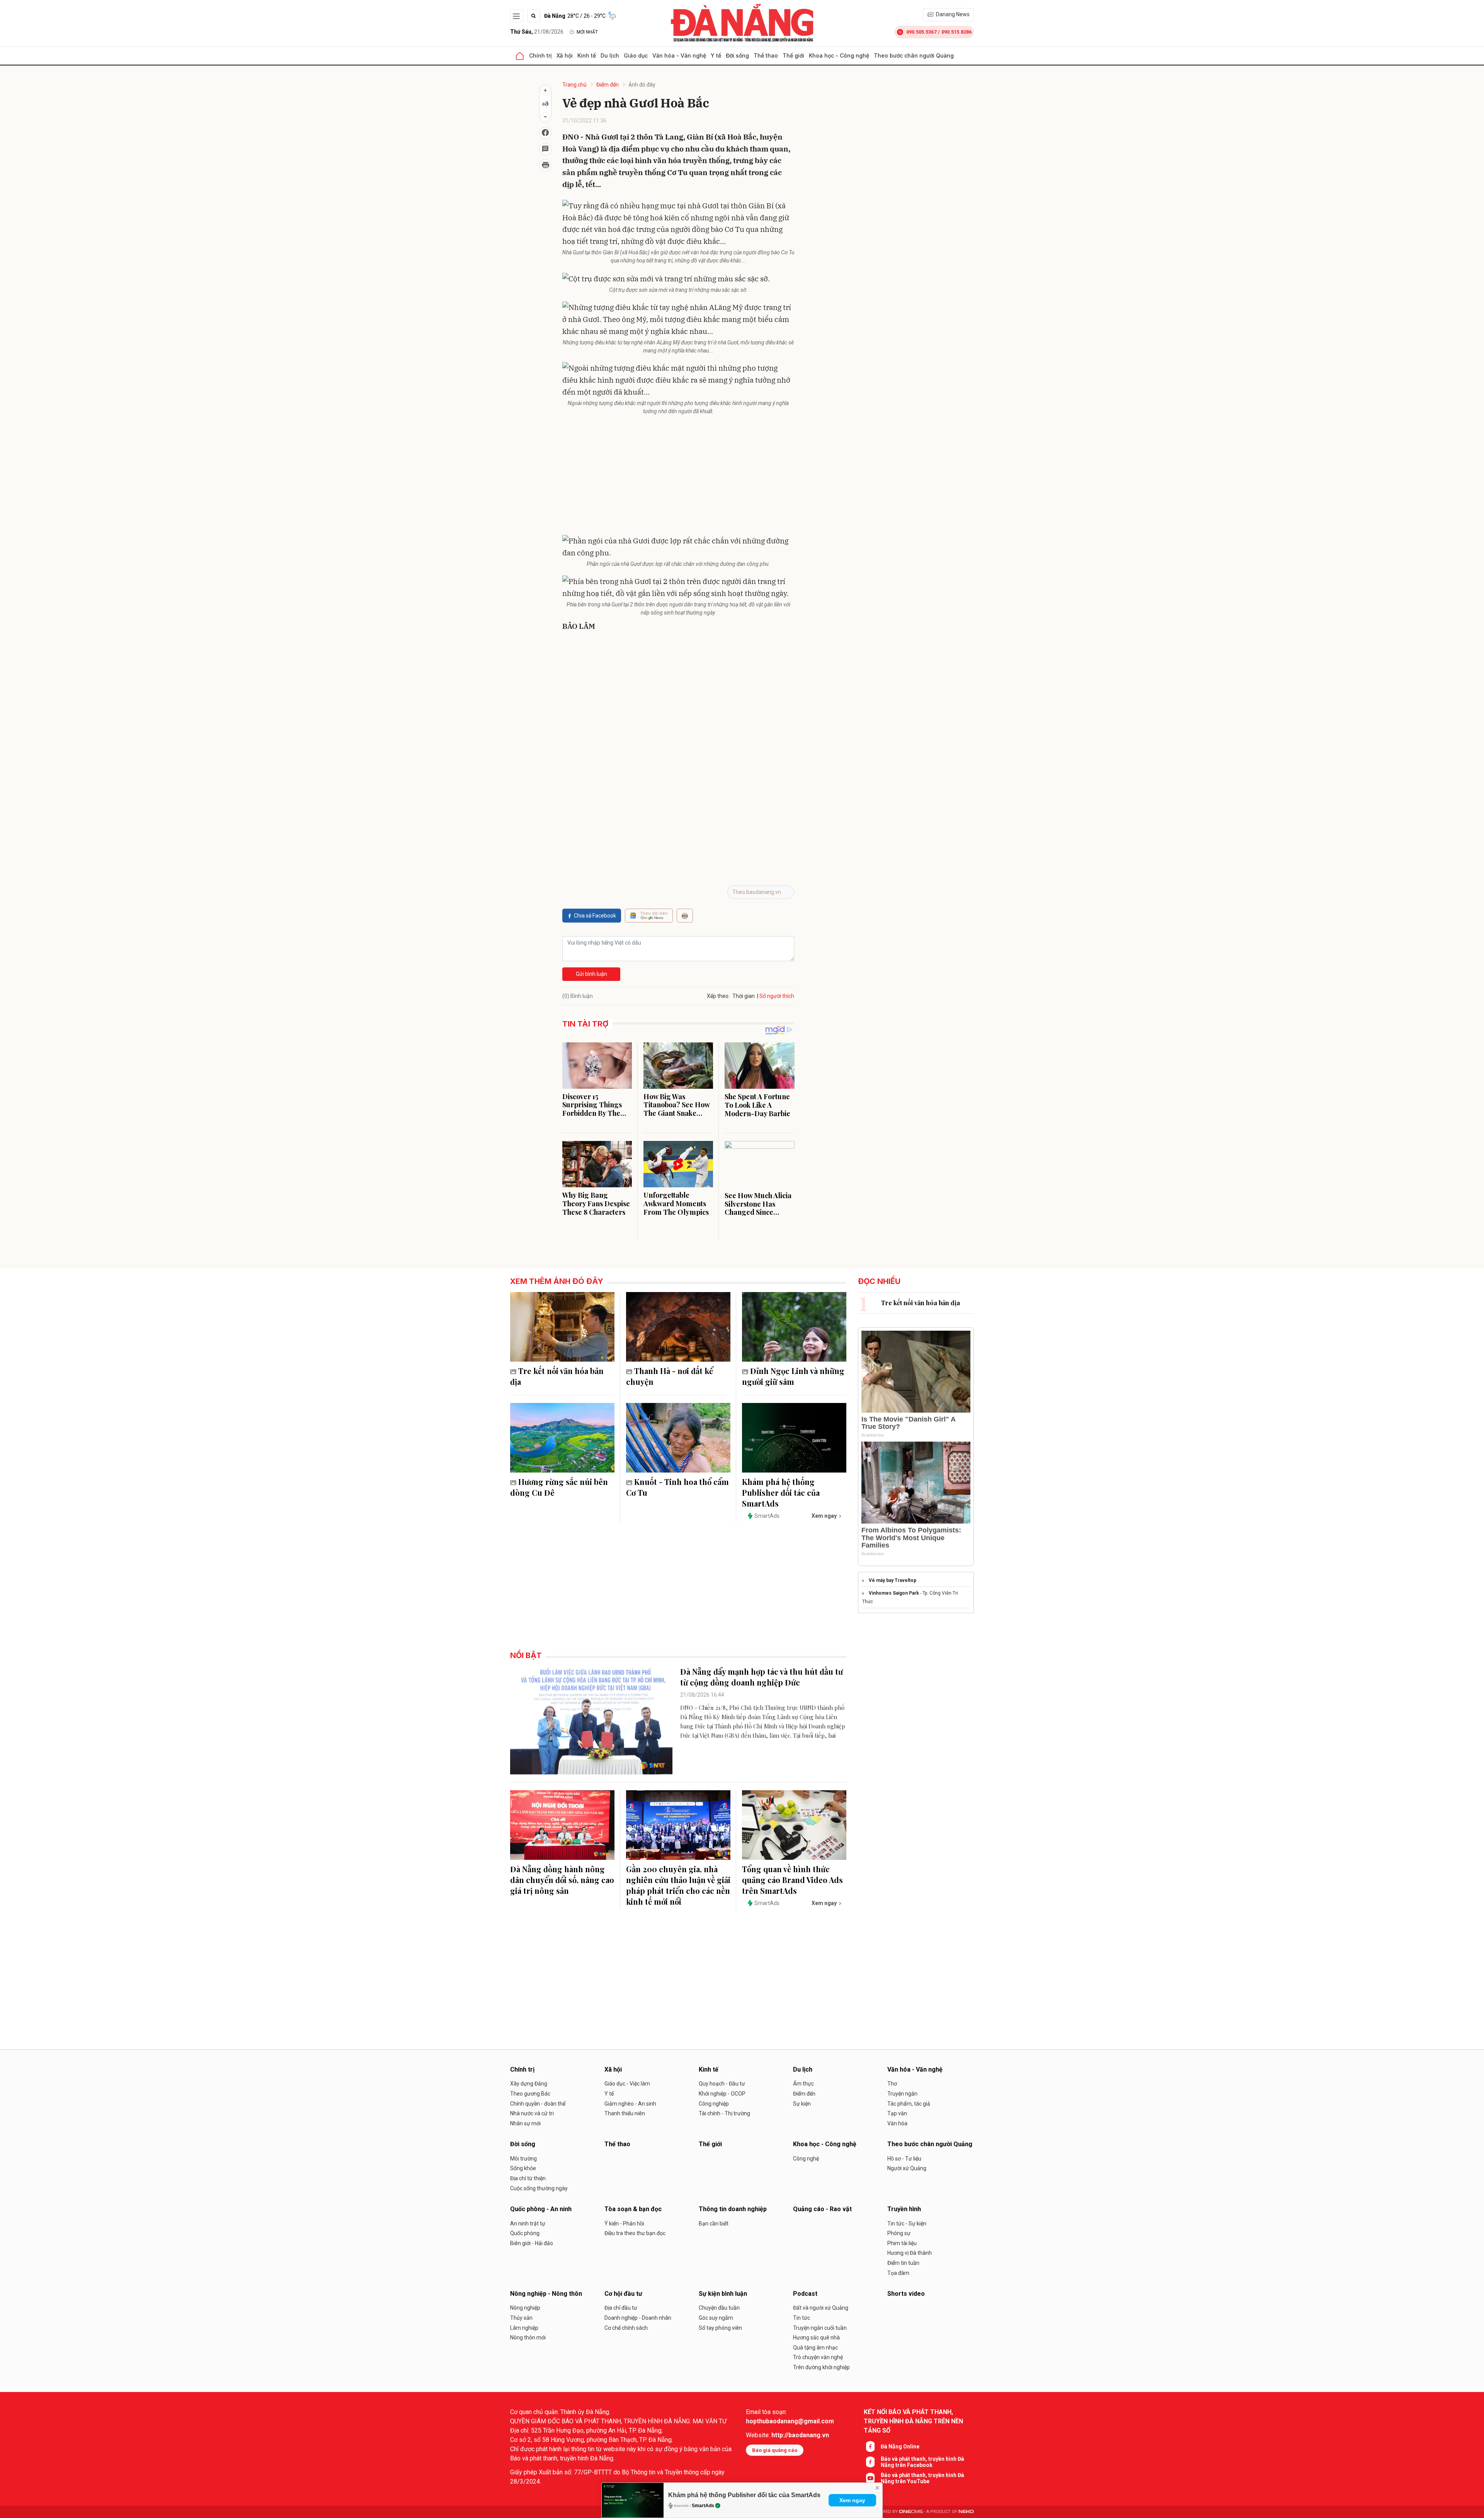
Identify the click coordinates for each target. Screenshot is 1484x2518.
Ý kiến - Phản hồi (624, 2223)
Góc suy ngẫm (716, 2318)
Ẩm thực (803, 2084)
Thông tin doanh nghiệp (733, 2209)
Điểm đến (608, 85)
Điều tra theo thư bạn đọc (635, 2233)
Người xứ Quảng (907, 2168)
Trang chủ (574, 85)
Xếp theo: (718, 996)
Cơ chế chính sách (626, 2328)
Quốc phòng (525, 2233)
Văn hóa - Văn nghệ (679, 55)
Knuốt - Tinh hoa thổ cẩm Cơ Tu (677, 1487)
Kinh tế (587, 55)
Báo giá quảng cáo (775, 2450)
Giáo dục (636, 55)
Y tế (716, 55)
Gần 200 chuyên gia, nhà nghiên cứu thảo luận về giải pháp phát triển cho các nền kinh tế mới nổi (678, 1885)
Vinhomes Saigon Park (894, 1593)
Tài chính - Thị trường (724, 2113)
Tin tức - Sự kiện (907, 2223)
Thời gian (744, 996)
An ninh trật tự (528, 2223)
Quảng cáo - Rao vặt (822, 2209)
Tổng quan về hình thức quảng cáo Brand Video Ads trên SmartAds (792, 1880)
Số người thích (777, 996)
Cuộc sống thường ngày (539, 2188)
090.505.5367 (921, 32)
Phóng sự (899, 2233)
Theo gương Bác (530, 2094)
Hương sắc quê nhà (816, 2338)
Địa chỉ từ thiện (528, 2178)
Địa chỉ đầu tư (621, 2308)
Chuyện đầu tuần (719, 2308)
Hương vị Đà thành (910, 2253)
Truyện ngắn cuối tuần (820, 2328)
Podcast (805, 2294)
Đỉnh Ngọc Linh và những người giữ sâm (793, 1376)
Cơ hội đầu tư (623, 2294)
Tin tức (802, 2318)
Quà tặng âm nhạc (815, 2348)
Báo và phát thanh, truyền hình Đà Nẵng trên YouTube (922, 2478)
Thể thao (766, 55)
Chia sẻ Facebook (595, 916)
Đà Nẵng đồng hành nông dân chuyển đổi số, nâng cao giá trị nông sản (562, 1880)
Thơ (892, 2084)
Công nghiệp (714, 2104)
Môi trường (523, 2159)
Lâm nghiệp (524, 2328)
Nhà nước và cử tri (532, 2113)
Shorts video (906, 2294)
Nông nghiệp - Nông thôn (546, 2294)
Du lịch (610, 55)
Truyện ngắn (902, 2094)
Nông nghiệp (525, 2308)
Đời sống (737, 55)
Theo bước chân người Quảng (914, 55)
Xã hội (565, 55)
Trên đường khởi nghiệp (821, 2367)
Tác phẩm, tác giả (909, 2104)
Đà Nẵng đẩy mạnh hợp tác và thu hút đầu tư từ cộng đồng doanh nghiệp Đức (762, 1677)
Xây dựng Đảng (529, 2084)
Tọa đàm (898, 2273)
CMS (911, 2512)
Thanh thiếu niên (625, 2113)
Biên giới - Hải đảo (532, 2243)
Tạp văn (897, 2113)
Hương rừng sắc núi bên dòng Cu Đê (559, 1487)
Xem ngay (852, 2500)
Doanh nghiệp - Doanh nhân (638, 2318)
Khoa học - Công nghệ (839, 55)
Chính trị (540, 55)
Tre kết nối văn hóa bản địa (557, 1376)
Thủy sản (521, 2318)
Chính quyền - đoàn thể (538, 2104)
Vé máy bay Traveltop (893, 1580)
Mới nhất (587, 32)
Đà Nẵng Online (900, 2446)
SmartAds (703, 2506)
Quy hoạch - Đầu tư (722, 2084)
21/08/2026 (537, 32)
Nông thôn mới (528, 2338)
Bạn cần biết (714, 2223)
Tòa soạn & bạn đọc (633, 2209)
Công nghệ (806, 2159)
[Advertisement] (678, 477)
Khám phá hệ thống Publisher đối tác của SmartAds (744, 2495)
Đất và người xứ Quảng (821, 2308)
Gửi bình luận (591, 974)
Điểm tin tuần (903, 2263)
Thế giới (793, 55)
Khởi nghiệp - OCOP (722, 2094)
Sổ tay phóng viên (720, 2328)
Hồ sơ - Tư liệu (904, 2159)
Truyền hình (904, 2209)
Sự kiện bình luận (723, 2294)
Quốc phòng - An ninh (541, 2209)
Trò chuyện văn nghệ (818, 2357)
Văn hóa (897, 2123)
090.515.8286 (956, 32)
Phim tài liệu (902, 2243)
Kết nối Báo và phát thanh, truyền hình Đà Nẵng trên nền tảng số (913, 2421)
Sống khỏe (523, 2168)
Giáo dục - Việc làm (627, 2084)
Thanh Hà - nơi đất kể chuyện (670, 1376)
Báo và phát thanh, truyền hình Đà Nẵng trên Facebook (922, 2462)
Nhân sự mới (525, 2123)
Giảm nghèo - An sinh (630, 2104)
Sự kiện (802, 2104)
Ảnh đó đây (642, 85)
